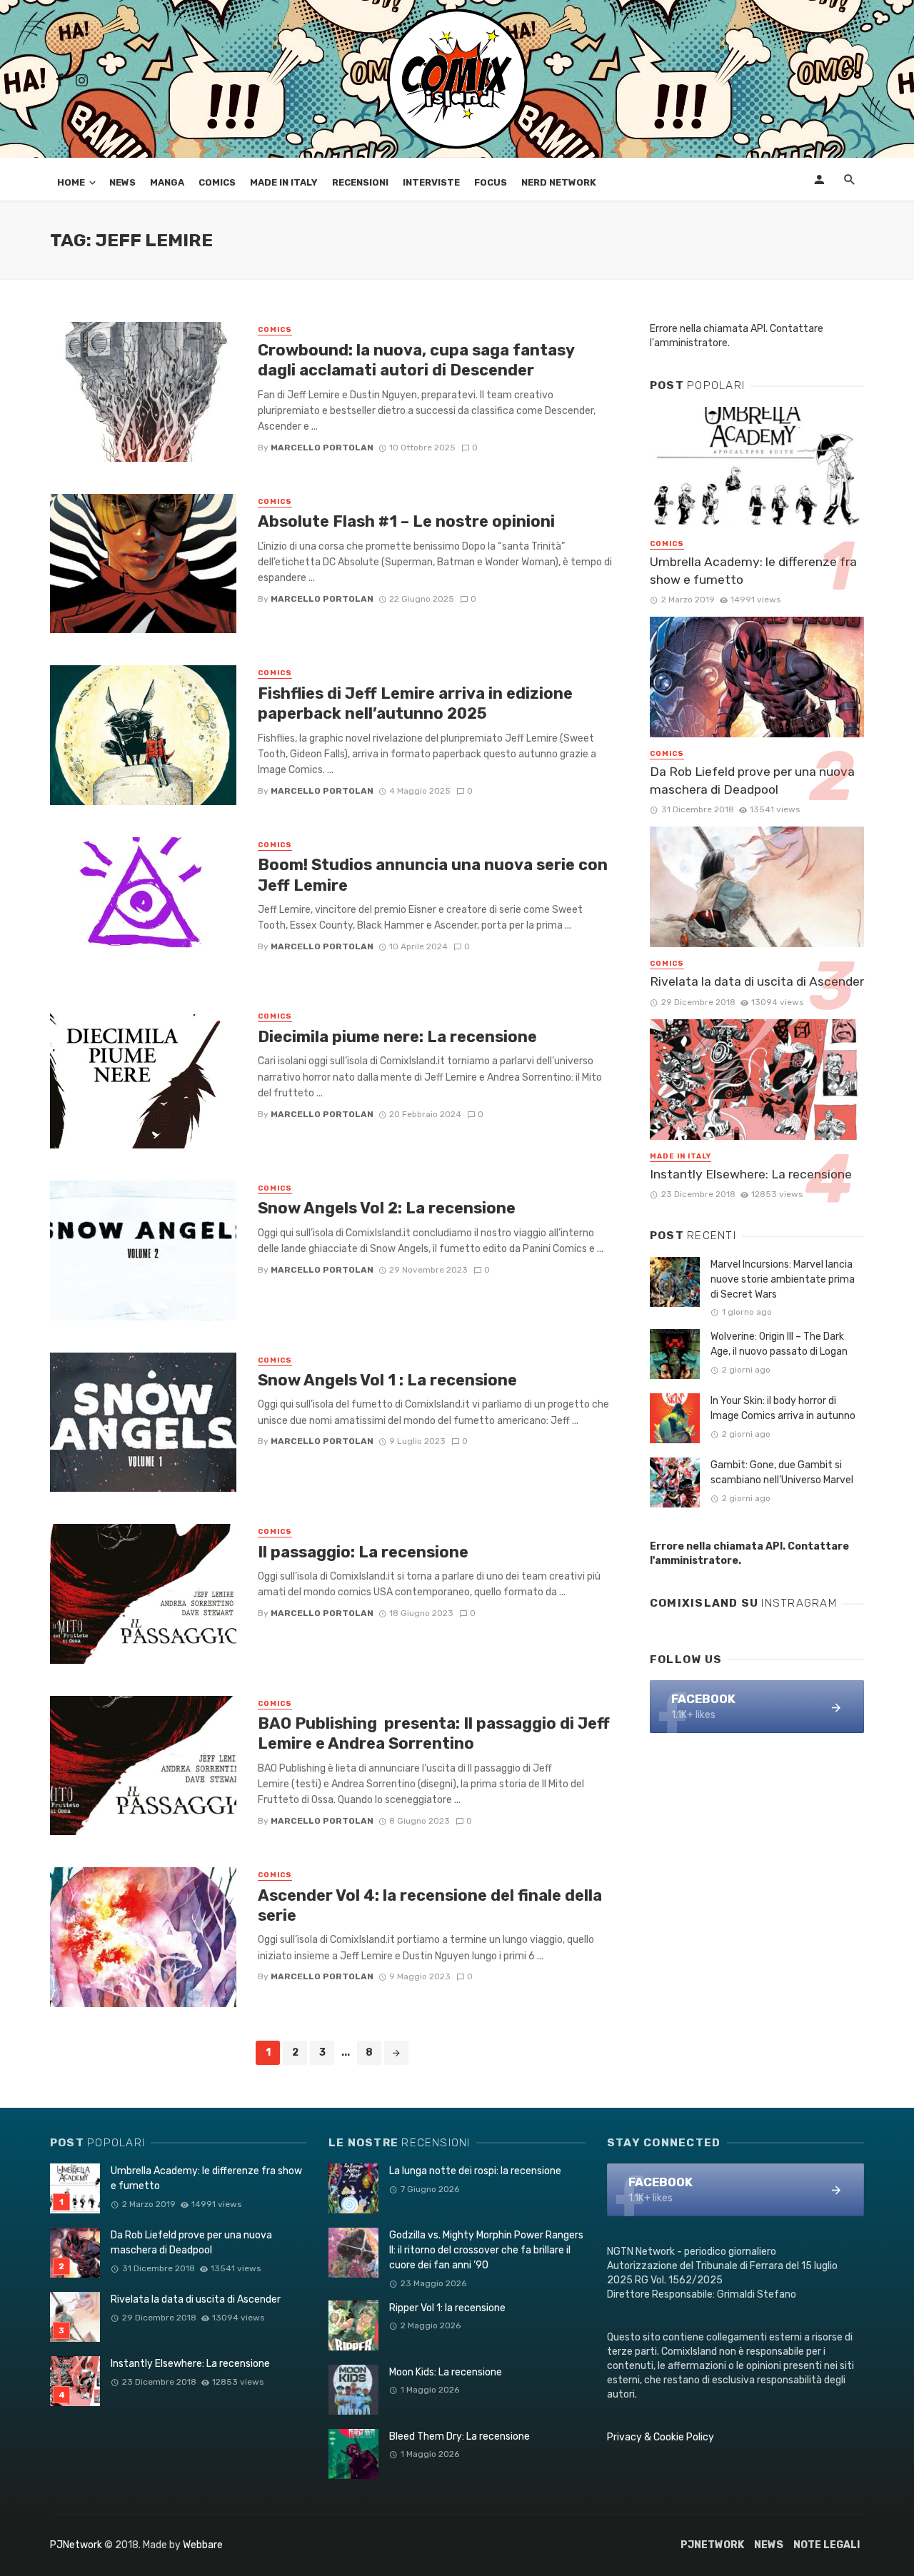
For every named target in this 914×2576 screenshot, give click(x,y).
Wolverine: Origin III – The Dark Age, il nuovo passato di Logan (779, 1344)
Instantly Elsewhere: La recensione (751, 1174)
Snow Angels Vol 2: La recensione (387, 1208)
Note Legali (827, 2545)
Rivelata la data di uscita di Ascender (757, 981)
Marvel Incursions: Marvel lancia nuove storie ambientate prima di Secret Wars (783, 1279)
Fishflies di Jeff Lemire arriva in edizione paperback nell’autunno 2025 (415, 703)
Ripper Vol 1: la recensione (447, 2308)
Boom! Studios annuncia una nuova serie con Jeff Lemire (433, 875)
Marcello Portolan (322, 448)
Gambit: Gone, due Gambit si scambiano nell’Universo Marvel (782, 1473)
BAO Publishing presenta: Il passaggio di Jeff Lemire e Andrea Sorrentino (434, 1733)
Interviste (431, 182)
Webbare (203, 2545)
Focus (491, 182)
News (122, 182)
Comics (217, 182)
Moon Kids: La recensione (446, 2372)
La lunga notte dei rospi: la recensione (475, 2171)
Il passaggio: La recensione (363, 1552)
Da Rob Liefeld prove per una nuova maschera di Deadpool (752, 781)
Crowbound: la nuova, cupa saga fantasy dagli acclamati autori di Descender (416, 360)
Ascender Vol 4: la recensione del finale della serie (430, 1905)
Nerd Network (559, 182)
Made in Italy (284, 182)
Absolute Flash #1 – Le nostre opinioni (406, 521)
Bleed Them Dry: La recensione (459, 2436)
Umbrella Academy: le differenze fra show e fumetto (753, 571)
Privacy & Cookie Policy (661, 2437)
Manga (167, 182)
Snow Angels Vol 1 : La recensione (387, 1380)
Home (71, 182)
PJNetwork (76, 2545)
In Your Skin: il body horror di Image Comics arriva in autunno (783, 1408)
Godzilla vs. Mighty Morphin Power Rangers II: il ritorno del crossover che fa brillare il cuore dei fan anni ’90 (486, 2250)
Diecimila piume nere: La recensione (397, 1037)
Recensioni (360, 182)
